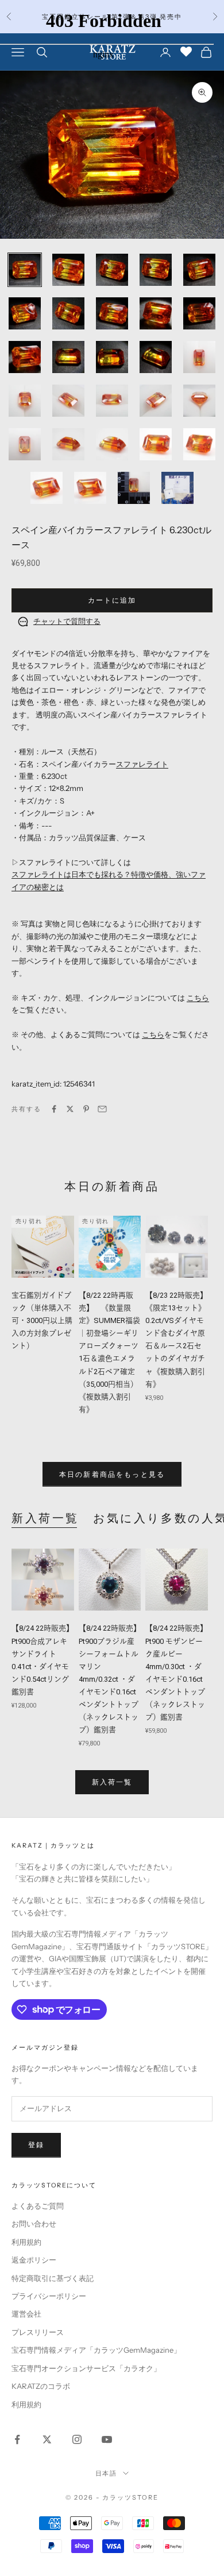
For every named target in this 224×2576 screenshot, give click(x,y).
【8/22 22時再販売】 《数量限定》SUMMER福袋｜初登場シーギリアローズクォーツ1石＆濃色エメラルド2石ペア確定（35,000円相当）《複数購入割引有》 (109, 1352)
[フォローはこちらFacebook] (17, 2439)
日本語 (107, 2473)
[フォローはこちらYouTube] (107, 2439)
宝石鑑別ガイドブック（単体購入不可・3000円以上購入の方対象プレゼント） (42, 1320)
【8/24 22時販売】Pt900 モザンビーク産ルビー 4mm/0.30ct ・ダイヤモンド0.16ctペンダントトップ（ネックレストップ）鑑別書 (176, 1673)
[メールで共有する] (102, 1109)
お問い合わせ (34, 2224)
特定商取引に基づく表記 (53, 2278)
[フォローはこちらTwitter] (47, 2439)
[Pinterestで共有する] (86, 1109)
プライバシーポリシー (49, 2296)
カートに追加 (112, 600)
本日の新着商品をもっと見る (112, 1474)
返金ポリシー (34, 2260)
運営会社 (26, 2314)
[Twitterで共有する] (70, 1109)
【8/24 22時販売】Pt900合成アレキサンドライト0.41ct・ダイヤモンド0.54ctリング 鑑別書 (43, 1660)
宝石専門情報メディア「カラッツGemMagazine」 (96, 2350)
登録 (36, 2145)
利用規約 (26, 2242)
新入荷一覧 (45, 1518)
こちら (198, 998)
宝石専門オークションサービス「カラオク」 (86, 2368)
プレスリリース (38, 2332)
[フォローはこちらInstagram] (77, 2439)
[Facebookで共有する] (54, 1109)
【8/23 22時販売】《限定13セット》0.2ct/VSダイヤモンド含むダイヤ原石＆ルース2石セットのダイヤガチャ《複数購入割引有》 (176, 1340)
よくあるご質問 (38, 2206)
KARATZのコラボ (41, 2386)
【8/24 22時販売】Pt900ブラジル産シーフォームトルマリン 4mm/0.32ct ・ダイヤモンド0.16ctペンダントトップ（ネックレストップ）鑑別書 (110, 1679)
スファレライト (142, 764)
